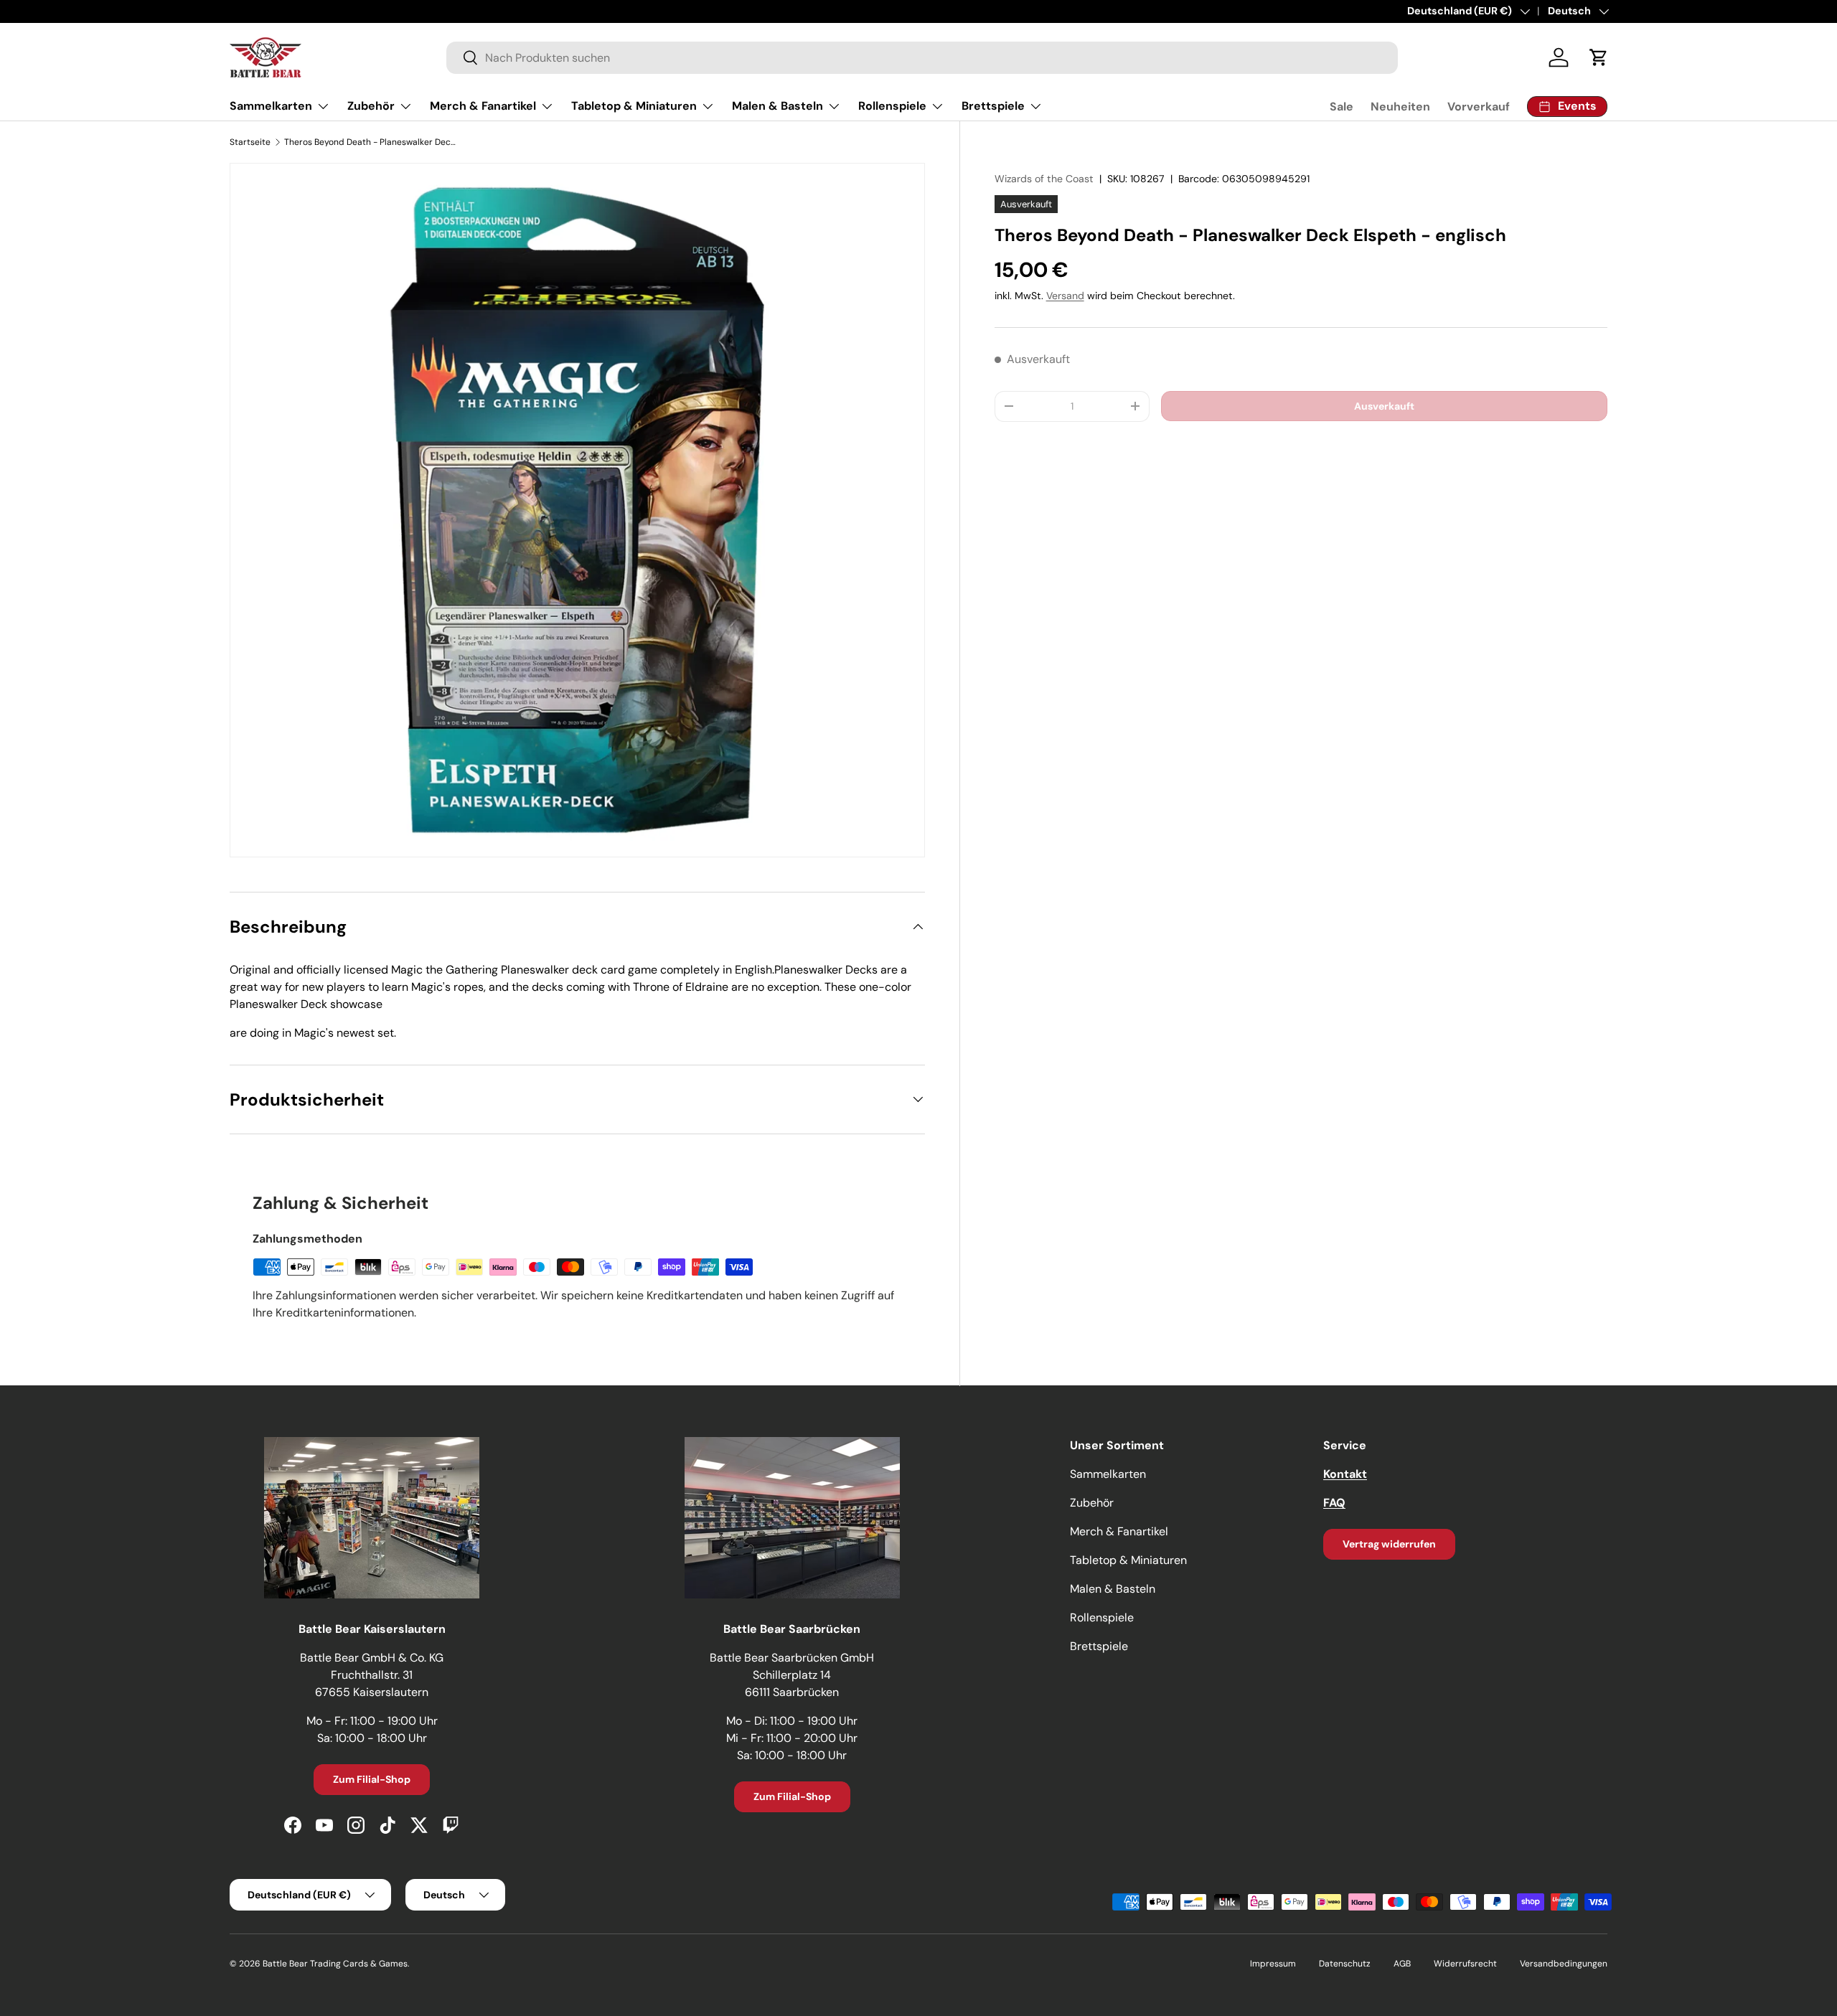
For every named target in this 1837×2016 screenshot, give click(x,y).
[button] (1599, 57)
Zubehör (371, 106)
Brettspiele (993, 106)
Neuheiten (1400, 107)
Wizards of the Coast (1044, 179)
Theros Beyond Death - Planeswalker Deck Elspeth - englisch (370, 142)
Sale (1342, 107)
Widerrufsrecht (1465, 1964)
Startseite (250, 142)
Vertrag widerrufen (1389, 1544)
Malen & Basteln (777, 106)
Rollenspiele (892, 106)
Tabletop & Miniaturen (634, 106)
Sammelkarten (271, 106)
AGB (1402, 1964)
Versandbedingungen (1564, 1964)
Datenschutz (1345, 1964)
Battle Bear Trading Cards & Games (335, 1964)
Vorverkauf (1479, 107)
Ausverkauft (1384, 405)
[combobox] (922, 58)
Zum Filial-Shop (372, 1779)
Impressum (1273, 1964)
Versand (1065, 296)
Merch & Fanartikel (483, 106)
